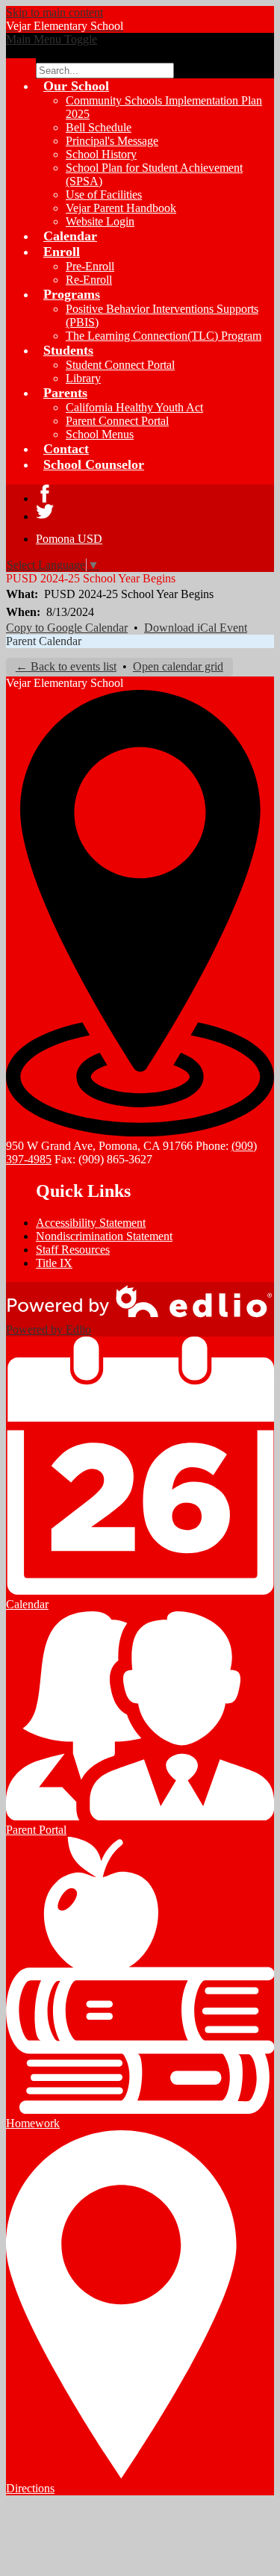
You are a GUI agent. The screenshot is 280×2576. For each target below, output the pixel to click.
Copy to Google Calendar (67, 628)
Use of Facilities (104, 195)
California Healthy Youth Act (134, 407)
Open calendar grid (178, 666)
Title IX (54, 1263)
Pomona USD (69, 539)
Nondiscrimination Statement (104, 1236)
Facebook (45, 494)
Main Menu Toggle (52, 39)
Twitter (45, 511)
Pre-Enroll (90, 266)
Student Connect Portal (120, 365)
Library (83, 378)
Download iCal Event (196, 628)
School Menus (100, 434)
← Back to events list (66, 666)
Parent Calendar (44, 641)
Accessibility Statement (91, 1223)
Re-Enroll (89, 280)
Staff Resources (73, 1250)
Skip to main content (55, 12)
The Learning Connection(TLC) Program (164, 336)
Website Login (100, 221)
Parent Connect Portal (117, 421)
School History (101, 154)
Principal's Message (112, 141)
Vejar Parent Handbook (121, 208)
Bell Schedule (99, 127)
